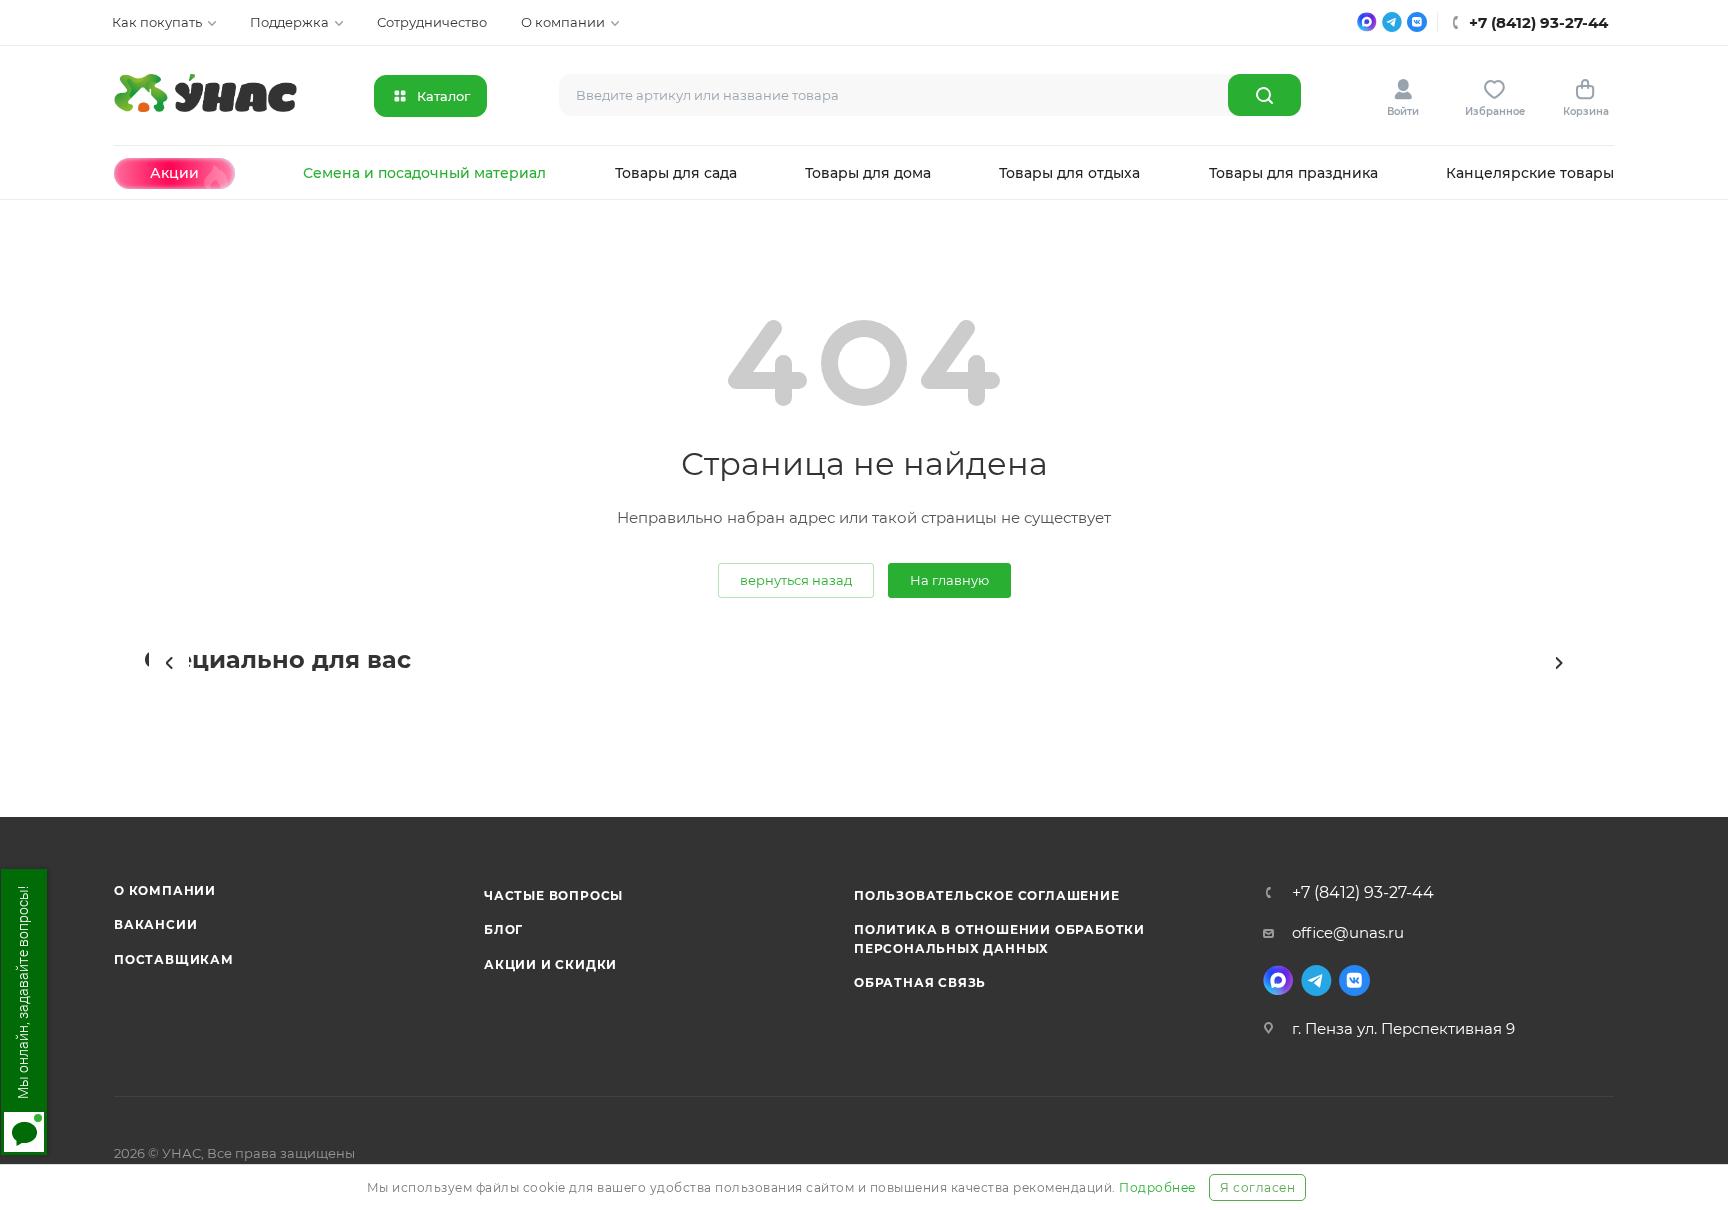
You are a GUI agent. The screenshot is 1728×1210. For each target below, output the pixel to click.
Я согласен (1257, 1187)
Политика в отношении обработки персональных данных (999, 938)
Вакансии (155, 924)
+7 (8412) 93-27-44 (1363, 893)
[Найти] (1264, 95)
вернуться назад (796, 580)
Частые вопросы (553, 895)
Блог (503, 929)
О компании (165, 890)
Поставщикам (174, 959)
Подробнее (1157, 1187)
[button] (169, 663)
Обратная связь (920, 982)
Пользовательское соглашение (987, 895)
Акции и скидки (550, 964)
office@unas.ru (1348, 932)
